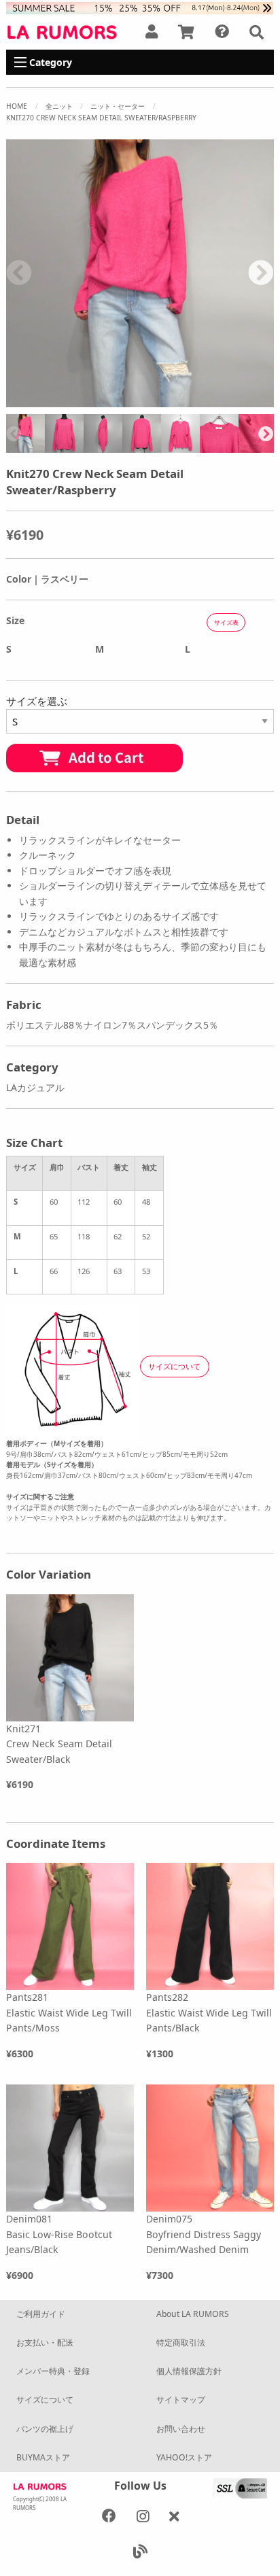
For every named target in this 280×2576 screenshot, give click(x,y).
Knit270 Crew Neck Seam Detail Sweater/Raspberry (101, 118)
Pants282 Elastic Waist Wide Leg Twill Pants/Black (209, 2012)
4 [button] (79, 385)
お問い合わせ (181, 2429)
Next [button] (261, 274)
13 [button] (262, 385)
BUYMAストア (43, 2457)
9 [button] (181, 385)
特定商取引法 (181, 2342)
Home (17, 106)
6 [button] (120, 385)
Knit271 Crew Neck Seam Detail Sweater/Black (59, 1744)
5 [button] (99, 385)
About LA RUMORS (193, 2314)
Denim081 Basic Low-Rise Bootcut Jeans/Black (59, 2234)
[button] (257, 32)
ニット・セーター (118, 106)
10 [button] (201, 385)
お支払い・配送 (45, 2342)
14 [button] (130, 400)
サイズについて (45, 2400)
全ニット (59, 106)
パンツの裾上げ (45, 2429)
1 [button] (18, 385)
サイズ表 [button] (226, 622)
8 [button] (160, 385)
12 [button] (242, 385)
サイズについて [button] (174, 1366)
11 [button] (222, 385)
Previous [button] (19, 274)
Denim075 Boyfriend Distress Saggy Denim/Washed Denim (204, 2234)
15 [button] (150, 400)
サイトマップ (181, 2400)
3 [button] (58, 385)
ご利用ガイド (41, 2314)
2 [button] (38, 385)
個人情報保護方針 (189, 2371)
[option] (140, 273)
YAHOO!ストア (184, 2457)
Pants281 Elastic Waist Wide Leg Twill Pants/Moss (69, 2012)
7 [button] (140, 385)
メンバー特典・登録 (53, 2371)
